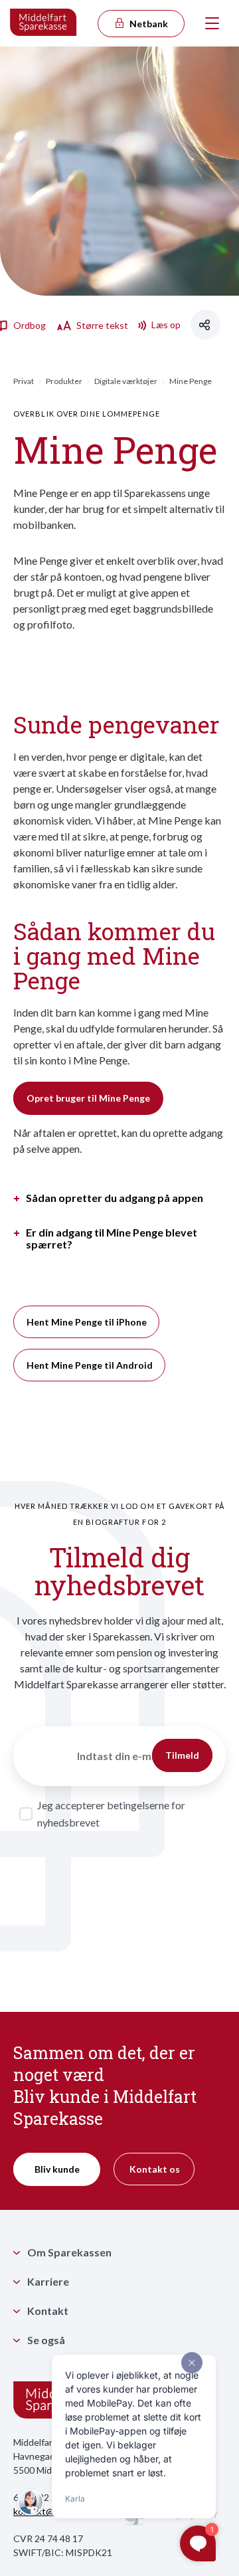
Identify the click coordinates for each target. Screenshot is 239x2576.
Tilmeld (182, 1755)
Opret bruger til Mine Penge (88, 1098)
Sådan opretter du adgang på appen (115, 1198)
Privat (24, 381)
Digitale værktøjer (126, 381)
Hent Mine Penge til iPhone (87, 1322)
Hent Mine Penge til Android (90, 1365)
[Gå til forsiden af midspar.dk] (44, 23)
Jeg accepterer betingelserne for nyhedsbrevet (111, 1814)
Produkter (64, 381)
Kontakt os (155, 2169)
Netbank (148, 24)
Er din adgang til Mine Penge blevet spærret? (112, 1238)
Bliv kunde (57, 2169)
